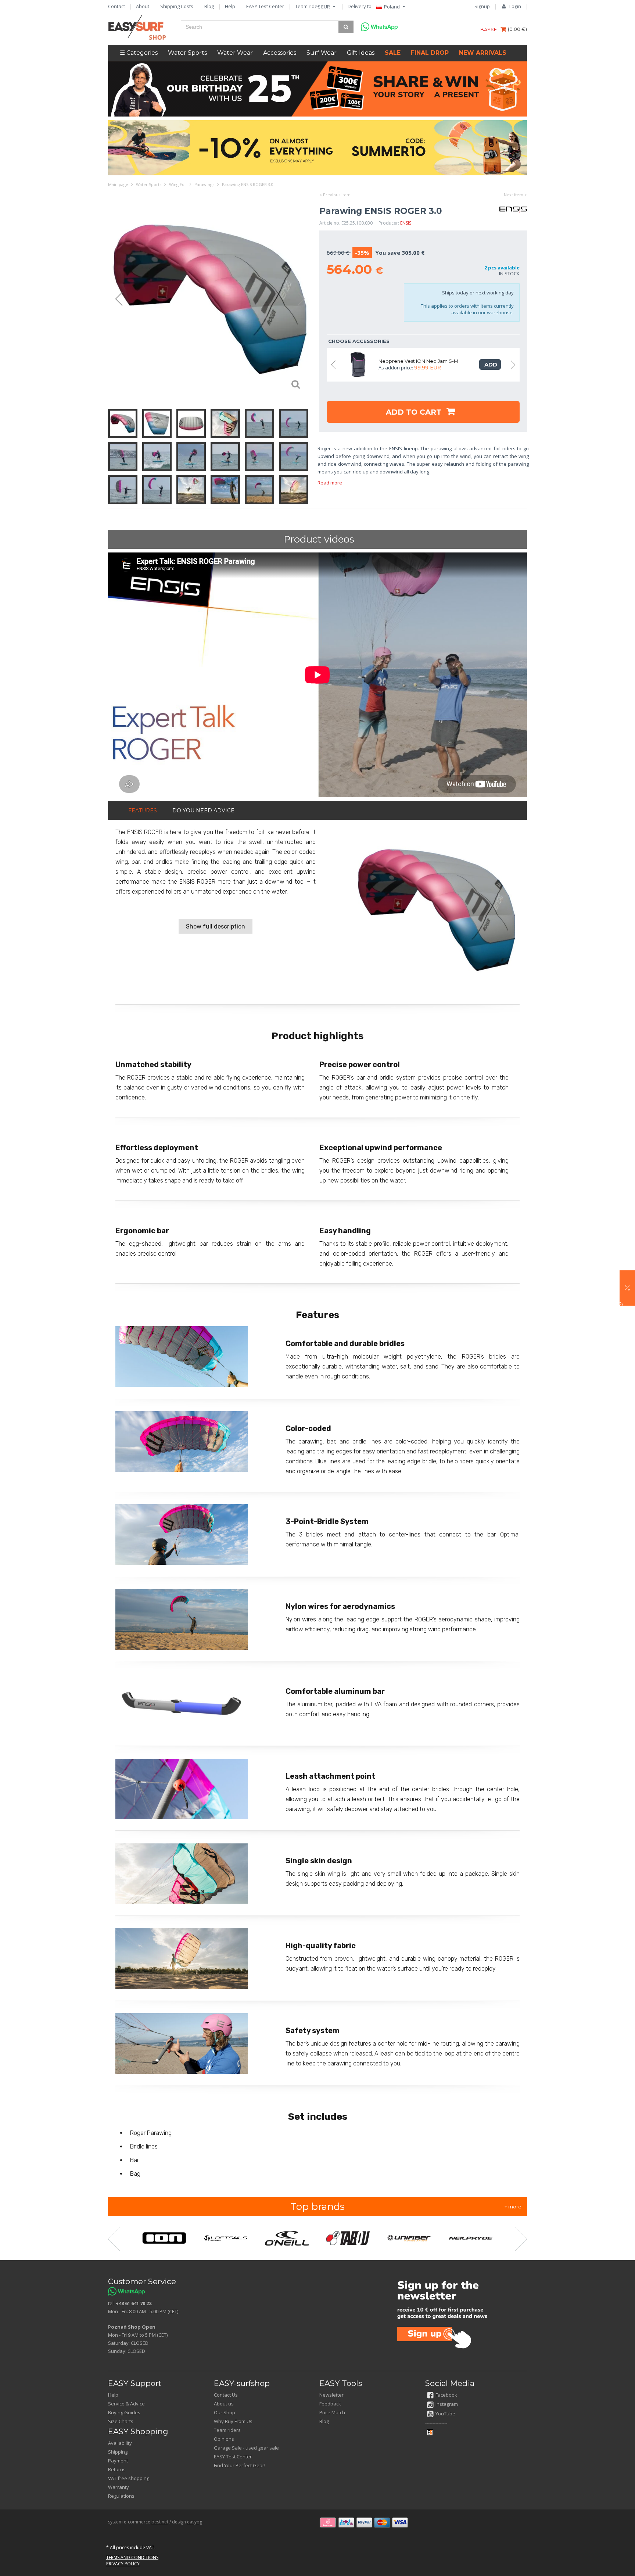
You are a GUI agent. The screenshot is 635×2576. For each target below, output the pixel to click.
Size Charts (121, 2421)
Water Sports (187, 53)
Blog (209, 6)
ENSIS (406, 223)
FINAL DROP (430, 53)
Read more (330, 483)
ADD (490, 364)
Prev (115, 299)
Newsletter (331, 2395)
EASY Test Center (265, 6)
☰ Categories (139, 53)
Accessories (280, 53)
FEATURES (143, 811)
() (517, 29)
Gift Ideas (361, 53)
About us (224, 2404)
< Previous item (335, 195)
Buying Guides (124, 2412)
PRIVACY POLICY (123, 2564)
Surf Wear (322, 53)
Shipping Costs (177, 6)
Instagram (447, 2404)
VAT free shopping (129, 2478)
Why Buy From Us (233, 2421)
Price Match (332, 2412)
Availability (120, 2443)
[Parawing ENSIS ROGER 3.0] (210, 299)
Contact (116, 6)
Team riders (308, 6)
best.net (160, 2522)
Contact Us (226, 2395)
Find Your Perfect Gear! (240, 2465)
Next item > (515, 195)
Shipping (118, 2452)
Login (515, 6)
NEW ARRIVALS (483, 53)
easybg (195, 2522)
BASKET (490, 29)
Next (305, 299)
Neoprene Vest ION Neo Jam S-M (418, 361)
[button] (627, 1288)
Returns (117, 2469)
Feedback (330, 2404)
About (143, 6)
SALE (393, 53)
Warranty (119, 2487)
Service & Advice (126, 2404)
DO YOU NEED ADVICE (203, 811)
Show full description (216, 926)
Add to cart (415, 412)
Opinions (224, 2439)
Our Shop (225, 2412)
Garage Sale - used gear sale (246, 2448)
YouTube (445, 2414)
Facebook (446, 2395)
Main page (118, 184)
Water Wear (235, 53)
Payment (118, 2461)
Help (230, 6)
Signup (482, 6)
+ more (513, 2207)
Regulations (121, 2496)
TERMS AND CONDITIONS (132, 2557)
